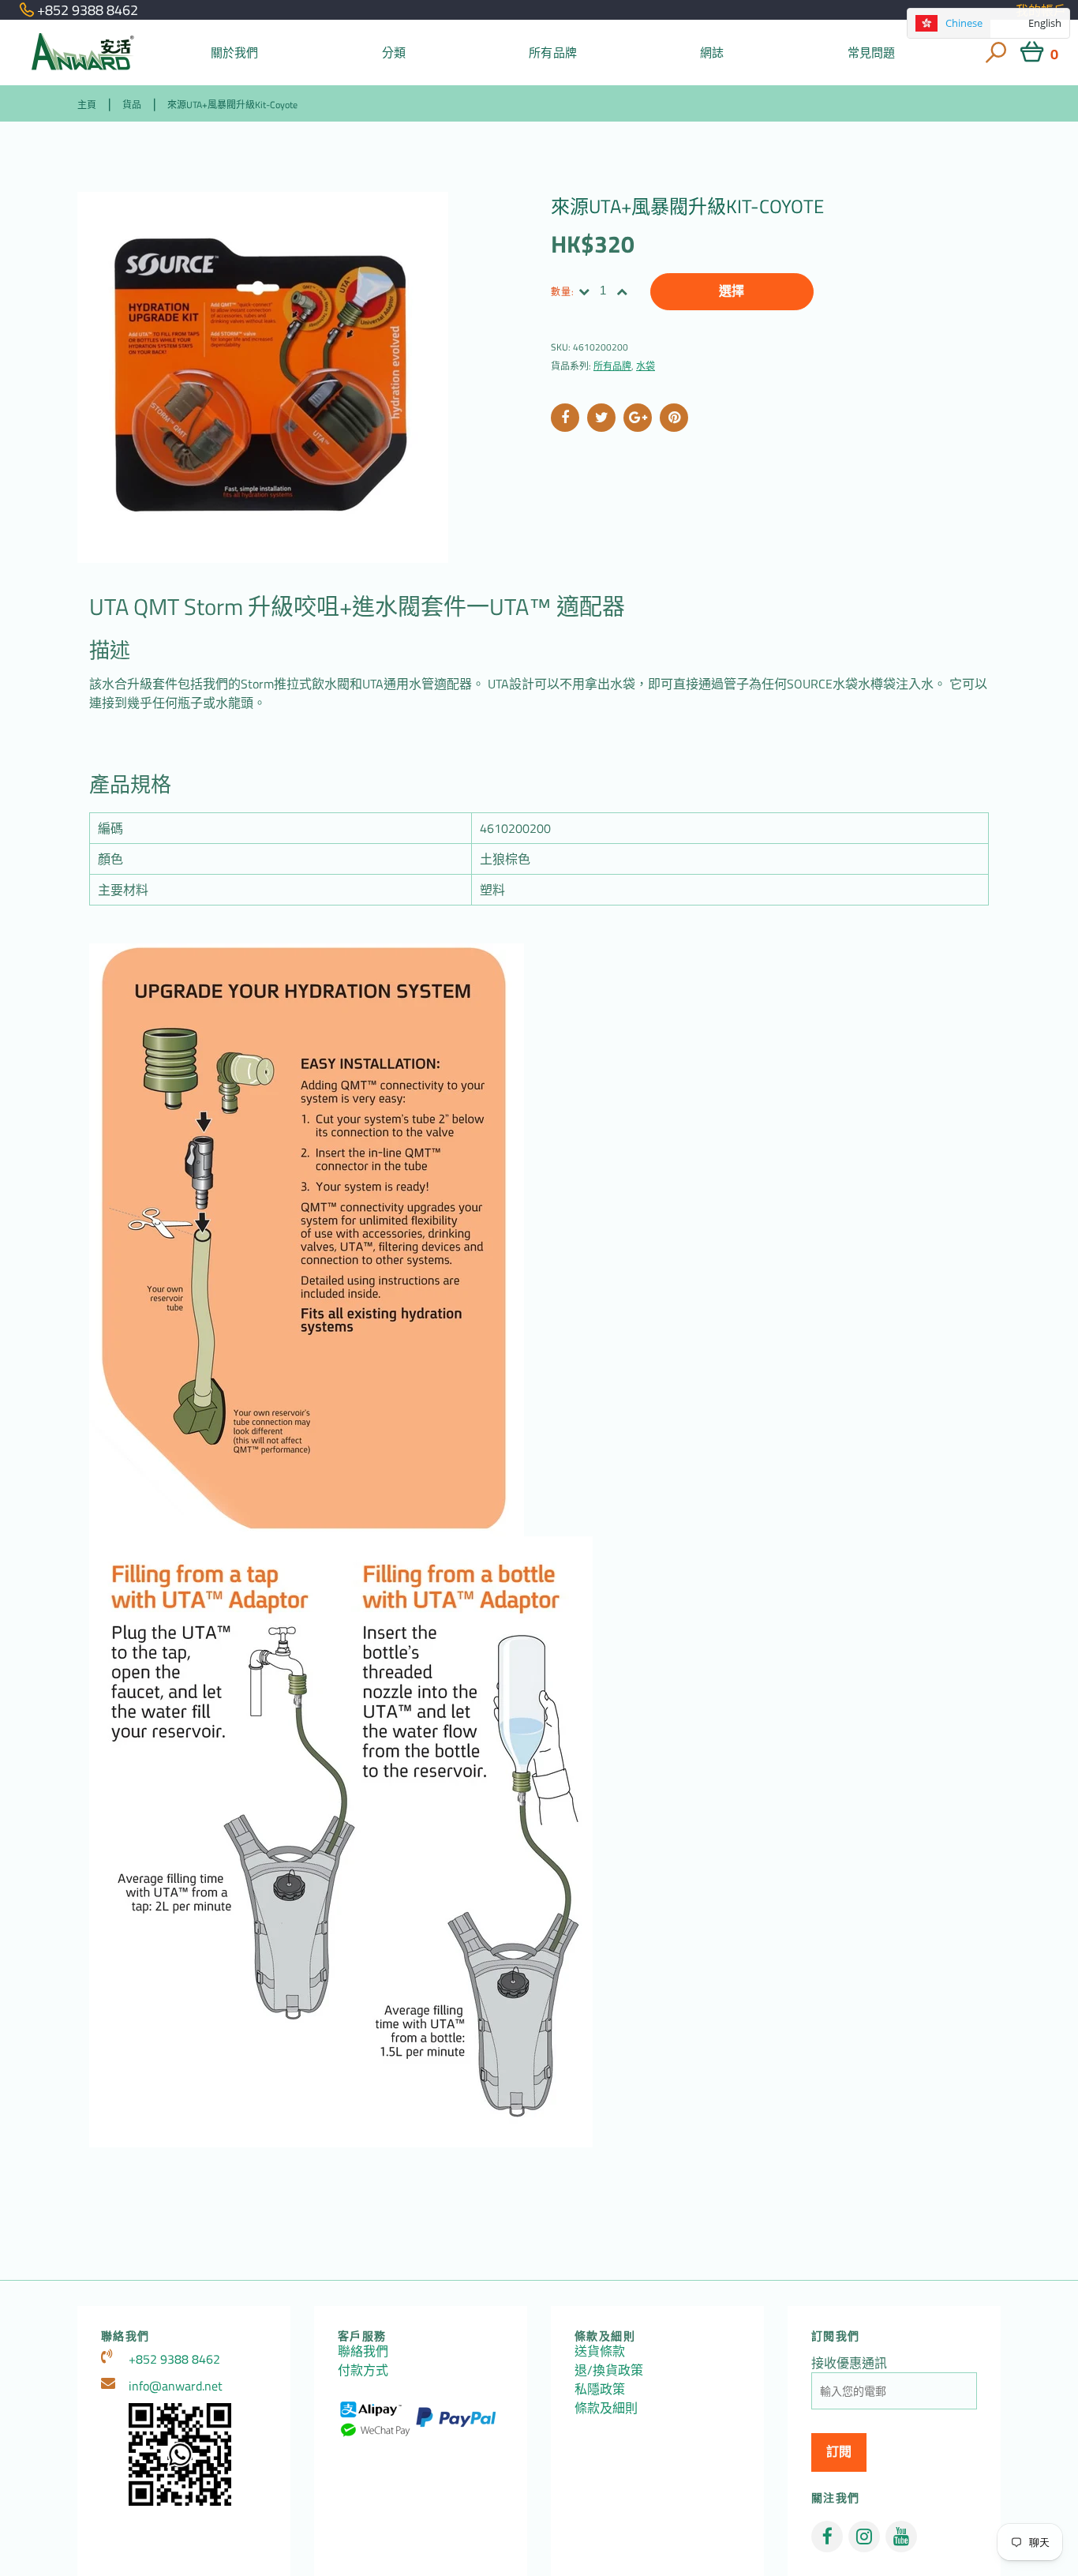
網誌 (712, 52)
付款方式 (363, 2370)
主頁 (87, 105)
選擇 (732, 291)
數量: (563, 292)
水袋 (646, 366)
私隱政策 (600, 2389)
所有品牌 (553, 52)
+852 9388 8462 (174, 2359)
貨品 (132, 105)
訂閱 (839, 2452)
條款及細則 (606, 2408)
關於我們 (235, 52)
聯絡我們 (363, 2351)
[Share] (565, 418)
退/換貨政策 (609, 2370)
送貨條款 (600, 2351)
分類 (394, 52)
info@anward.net (176, 2386)
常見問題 (872, 52)
